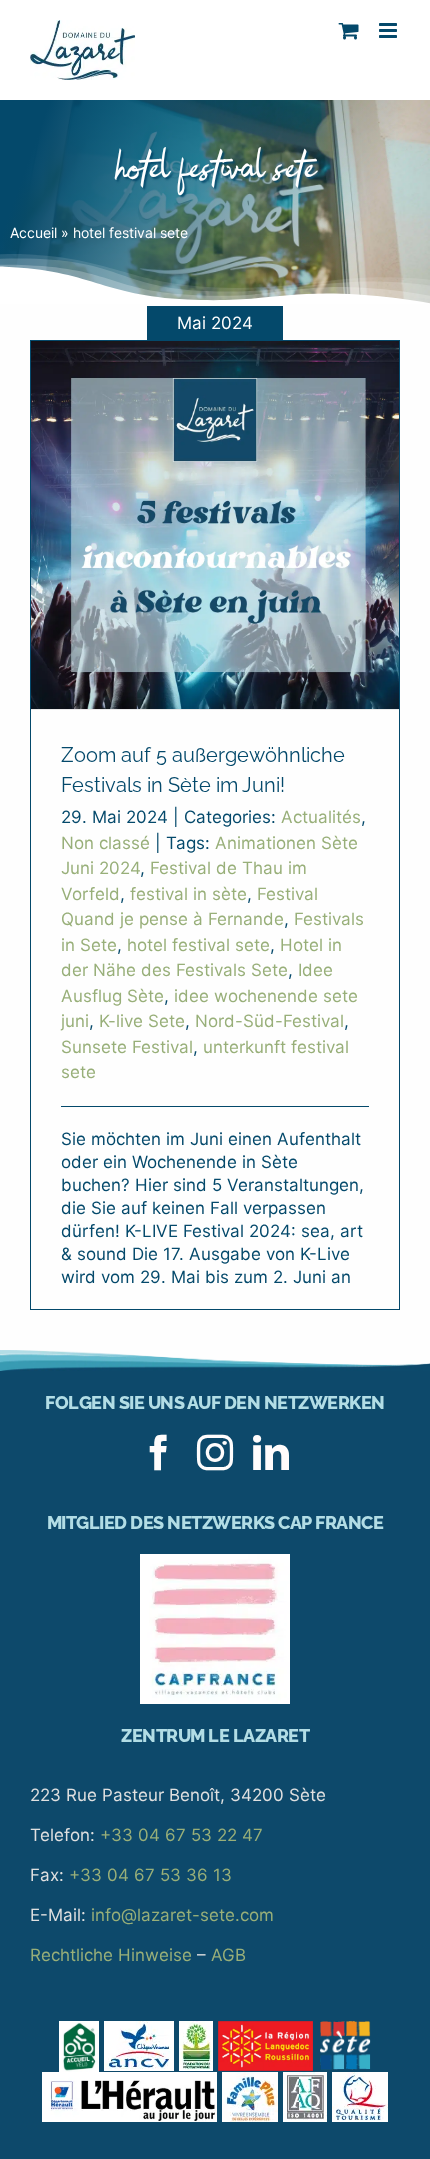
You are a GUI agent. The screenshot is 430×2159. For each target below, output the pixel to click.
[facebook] (159, 1453)
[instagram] (215, 1453)
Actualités (321, 817)
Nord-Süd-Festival (269, 1021)
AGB (228, 1955)
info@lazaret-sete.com (182, 1915)
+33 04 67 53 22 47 (181, 1835)
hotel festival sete (198, 945)
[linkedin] (271, 1453)
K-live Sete (142, 1021)
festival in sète (188, 894)
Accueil (33, 232)
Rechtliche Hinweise (111, 1955)
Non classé (105, 843)
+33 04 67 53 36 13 (150, 1875)
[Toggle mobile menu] (389, 30)
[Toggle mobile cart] (349, 30)
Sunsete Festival (127, 1047)
